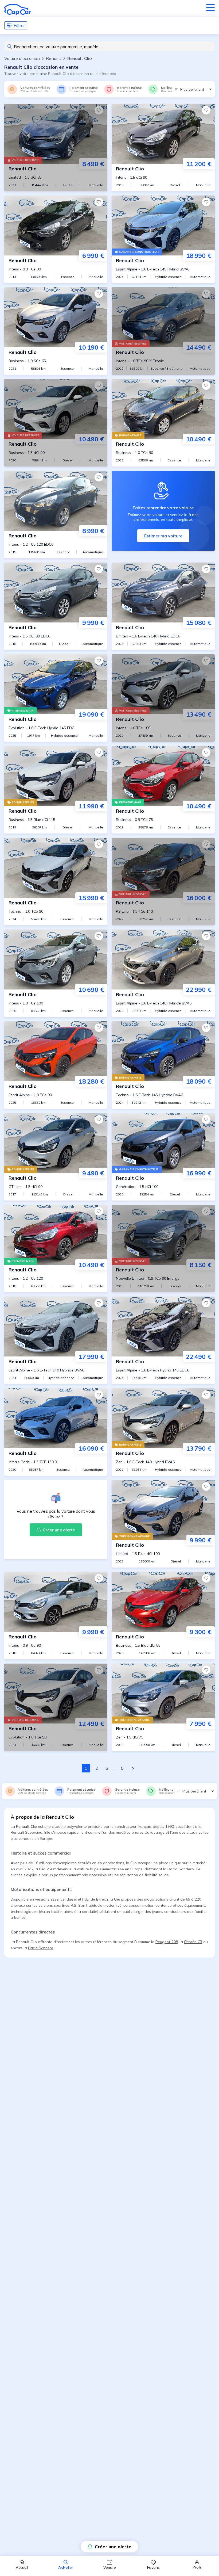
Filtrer (19, 25)
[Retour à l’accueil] (18, 10)
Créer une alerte (113, 2547)
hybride (89, 1899)
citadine (59, 1826)
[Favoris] (99, 110)
